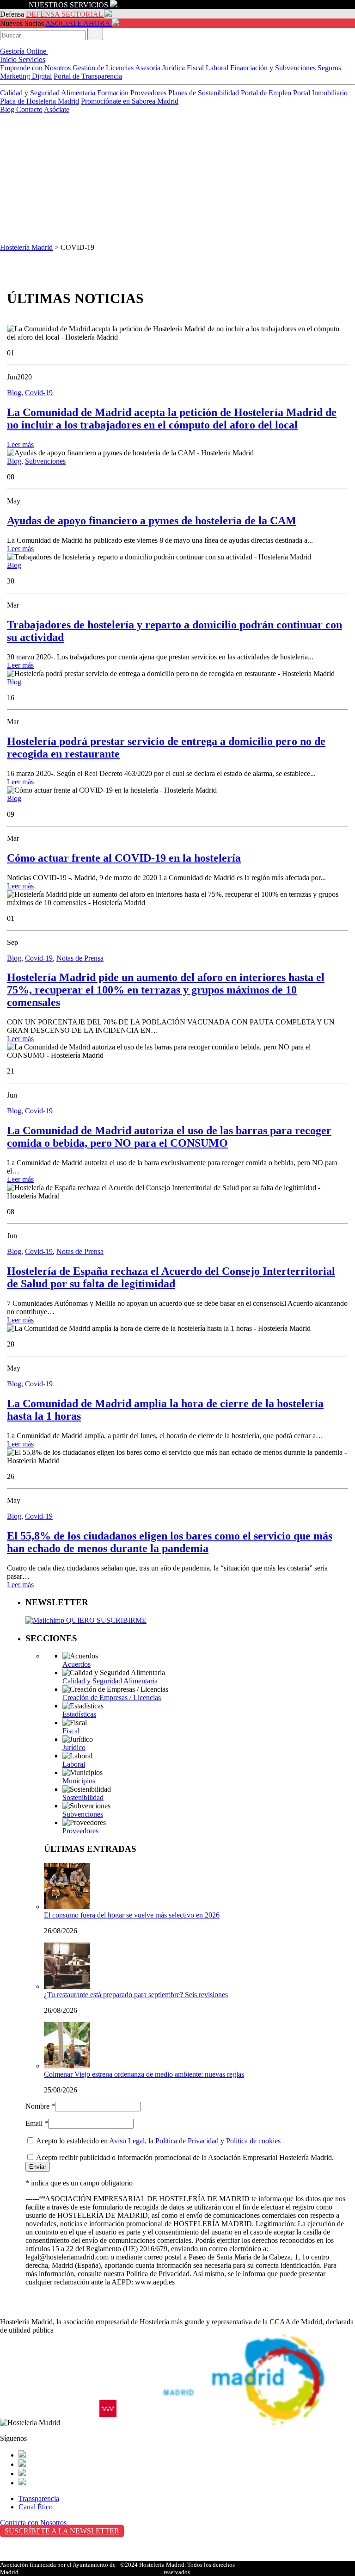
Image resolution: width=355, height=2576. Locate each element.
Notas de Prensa (80, 958)
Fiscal (195, 68)
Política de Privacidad (187, 2141)
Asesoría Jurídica (160, 68)
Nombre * (40, 2106)
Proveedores (148, 93)
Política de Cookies (28, 2559)
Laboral (217, 68)
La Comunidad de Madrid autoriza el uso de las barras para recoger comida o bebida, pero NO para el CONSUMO (169, 1137)
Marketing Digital (26, 76)
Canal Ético (36, 2507)
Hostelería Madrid (26, 247)
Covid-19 (39, 393)
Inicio (9, 59)
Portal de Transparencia (88, 76)
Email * (37, 2123)
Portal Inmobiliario (320, 93)
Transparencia (39, 2498)
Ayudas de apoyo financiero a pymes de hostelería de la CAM (152, 521)
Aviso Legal (127, 2141)
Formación (113, 93)
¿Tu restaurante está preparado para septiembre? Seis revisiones (136, 1995)
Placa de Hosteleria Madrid (40, 101)
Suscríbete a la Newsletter (62, 2531)
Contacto (29, 109)
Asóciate (57, 109)
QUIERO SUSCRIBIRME (105, 1620)
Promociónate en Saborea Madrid (130, 101)
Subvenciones (45, 461)
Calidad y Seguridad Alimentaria (48, 93)
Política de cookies (253, 2141)
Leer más (20, 444)
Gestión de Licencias (103, 68)
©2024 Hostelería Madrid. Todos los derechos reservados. (177, 2568)
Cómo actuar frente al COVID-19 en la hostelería (124, 858)
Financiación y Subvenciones (273, 68)
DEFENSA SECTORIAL (64, 14)
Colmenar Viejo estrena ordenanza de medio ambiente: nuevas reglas (144, 2074)
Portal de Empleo (266, 93)
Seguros (329, 68)
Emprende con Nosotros (35, 68)
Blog (8, 109)
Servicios (32, 59)
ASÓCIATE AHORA (78, 23)
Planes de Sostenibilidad (204, 93)
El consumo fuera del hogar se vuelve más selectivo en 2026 (132, 1915)
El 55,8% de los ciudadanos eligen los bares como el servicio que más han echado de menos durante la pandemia (170, 1542)
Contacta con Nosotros (33, 2523)
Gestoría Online (24, 51)
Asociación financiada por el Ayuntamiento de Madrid (58, 2568)
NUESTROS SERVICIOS (68, 5)
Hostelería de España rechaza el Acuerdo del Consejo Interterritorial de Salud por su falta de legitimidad (171, 1277)
